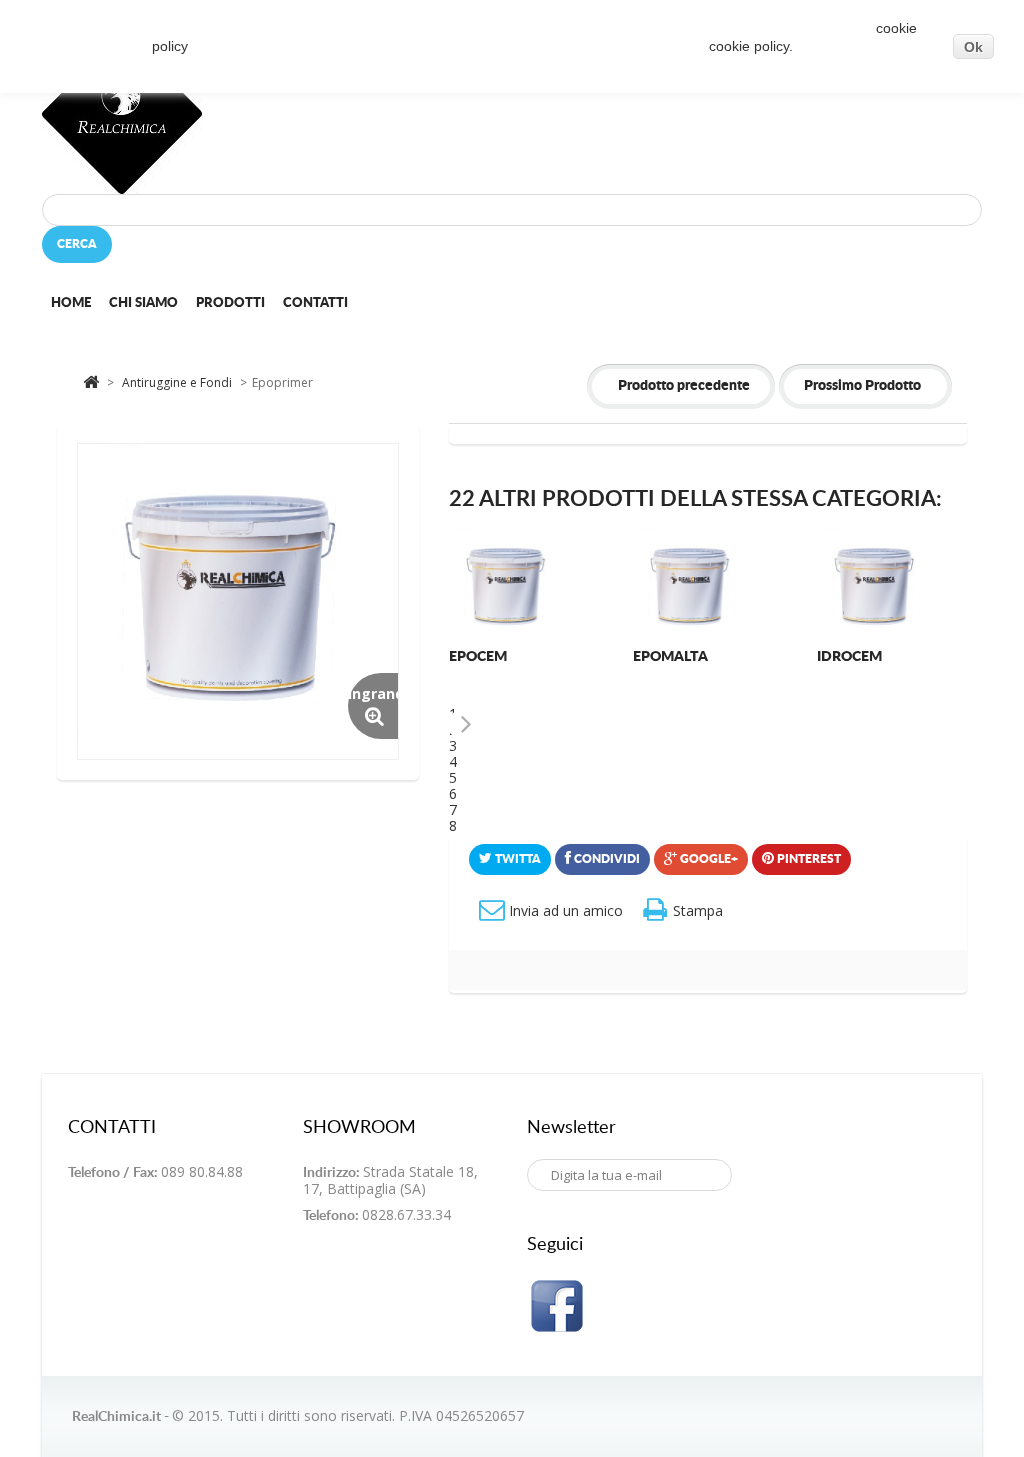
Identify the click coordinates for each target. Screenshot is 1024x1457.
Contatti (315, 303)
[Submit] (542, 1208)
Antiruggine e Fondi (178, 382)
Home (71, 303)
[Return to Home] (91, 380)
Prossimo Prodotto (862, 386)
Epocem (478, 657)
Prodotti (230, 303)
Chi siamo (143, 303)
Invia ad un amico (566, 910)
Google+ (707, 859)
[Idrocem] (876, 587)
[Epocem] (508, 587)
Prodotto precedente (684, 386)
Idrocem (849, 657)
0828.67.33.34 (406, 1214)
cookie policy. (751, 46)
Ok (973, 47)
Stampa (698, 910)
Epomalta (670, 657)
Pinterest (807, 859)
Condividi (605, 859)
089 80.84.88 (202, 1171)
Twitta (516, 859)
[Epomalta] (692, 587)
